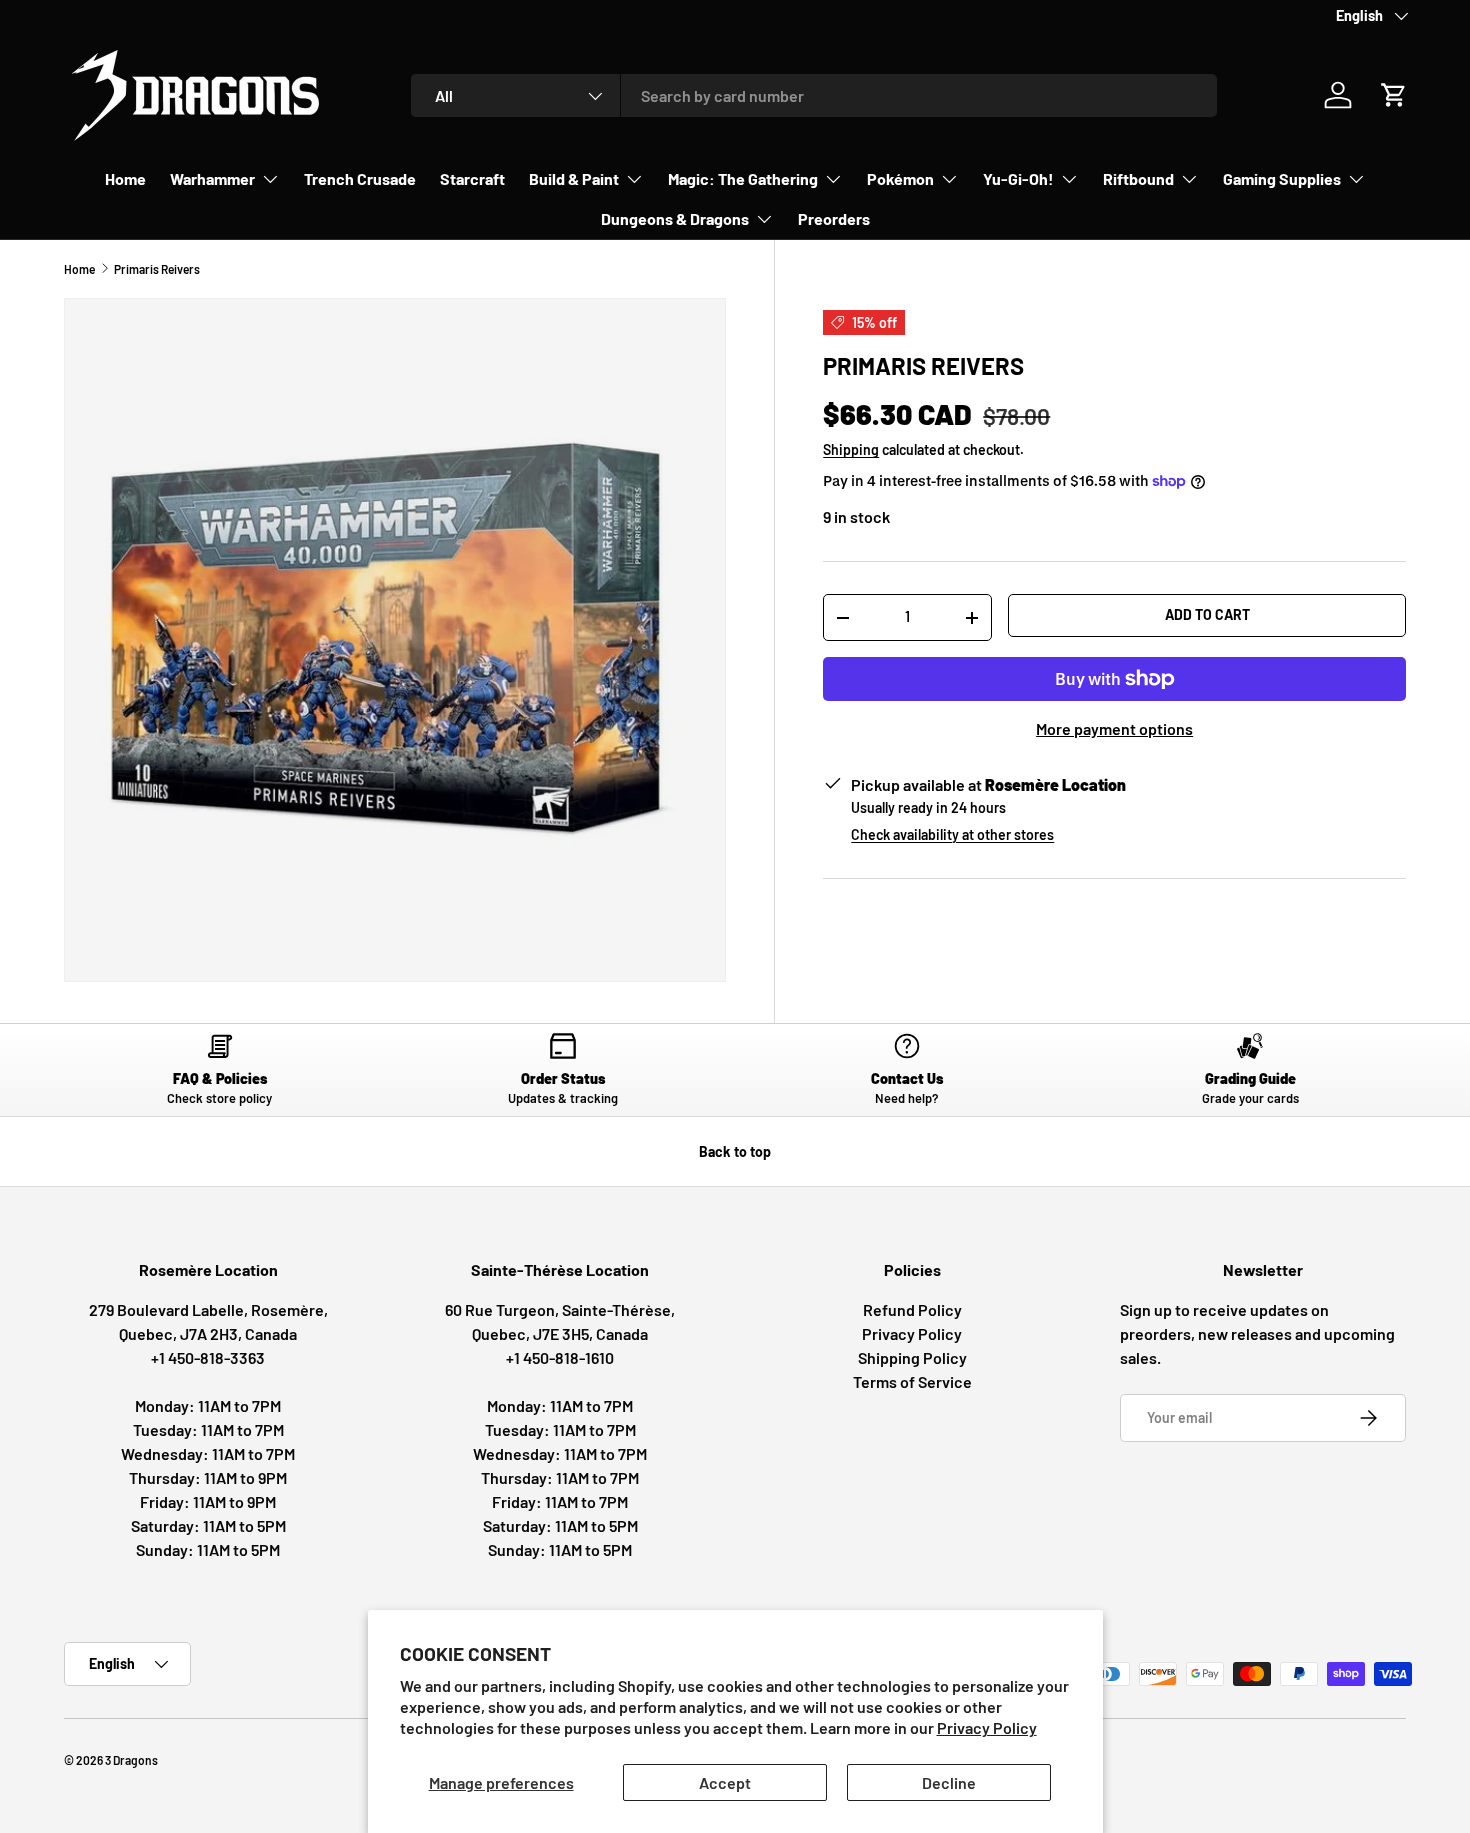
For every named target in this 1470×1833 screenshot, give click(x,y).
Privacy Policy (987, 1727)
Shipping (851, 449)
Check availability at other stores (952, 834)
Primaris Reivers (157, 269)
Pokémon (900, 178)
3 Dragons (131, 1760)
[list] (395, 640)
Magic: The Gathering (743, 178)
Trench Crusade (360, 178)
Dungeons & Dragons (675, 218)
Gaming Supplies (1282, 178)
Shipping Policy (912, 1357)
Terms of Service (912, 1381)
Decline (949, 1782)
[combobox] (814, 95)
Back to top (735, 1151)
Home (125, 178)
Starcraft (472, 178)
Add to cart (1207, 614)
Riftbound (1138, 178)
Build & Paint (574, 178)
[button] (1394, 95)
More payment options (1114, 728)
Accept (725, 1782)
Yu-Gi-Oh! (1018, 178)
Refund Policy (912, 1309)
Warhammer (212, 178)
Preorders (834, 218)
